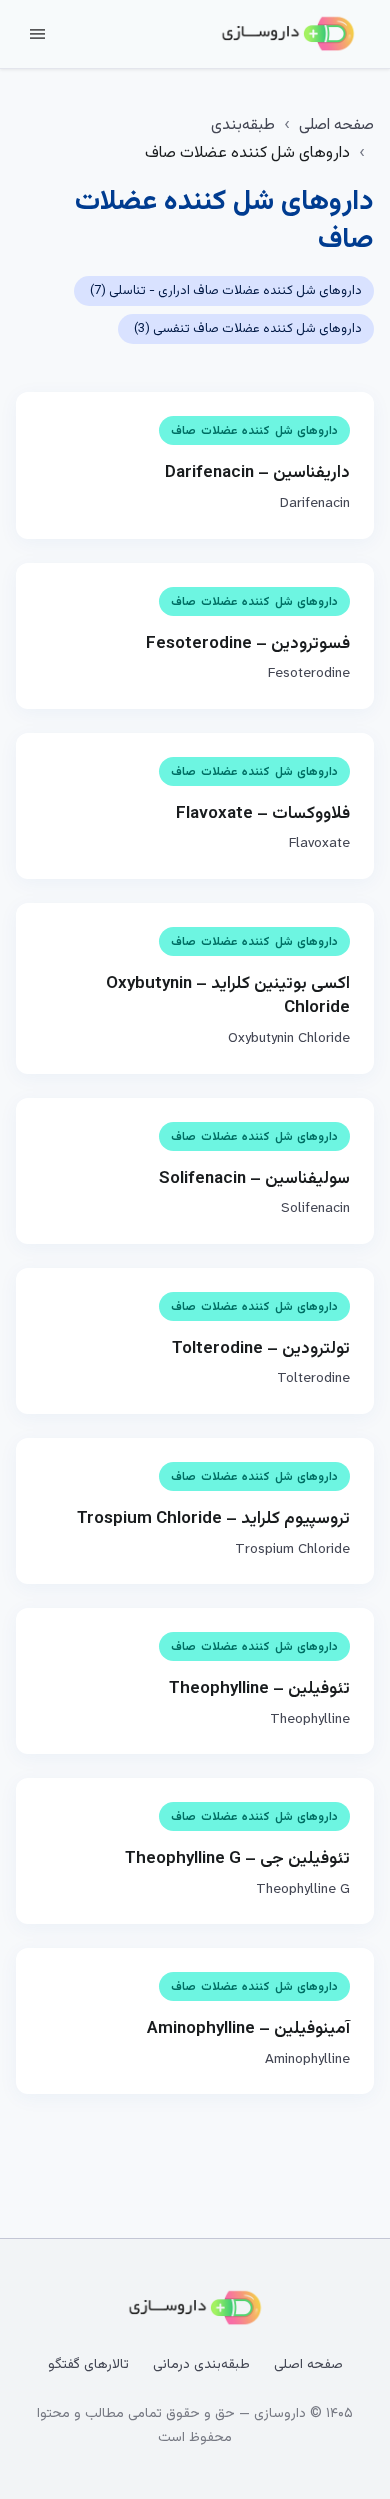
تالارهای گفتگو (88, 2365)
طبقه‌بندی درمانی (201, 2365)
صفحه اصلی (336, 125)
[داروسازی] (288, 34)
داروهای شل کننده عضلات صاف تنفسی (248, 329)
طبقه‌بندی (243, 125)
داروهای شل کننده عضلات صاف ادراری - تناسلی (226, 291)
